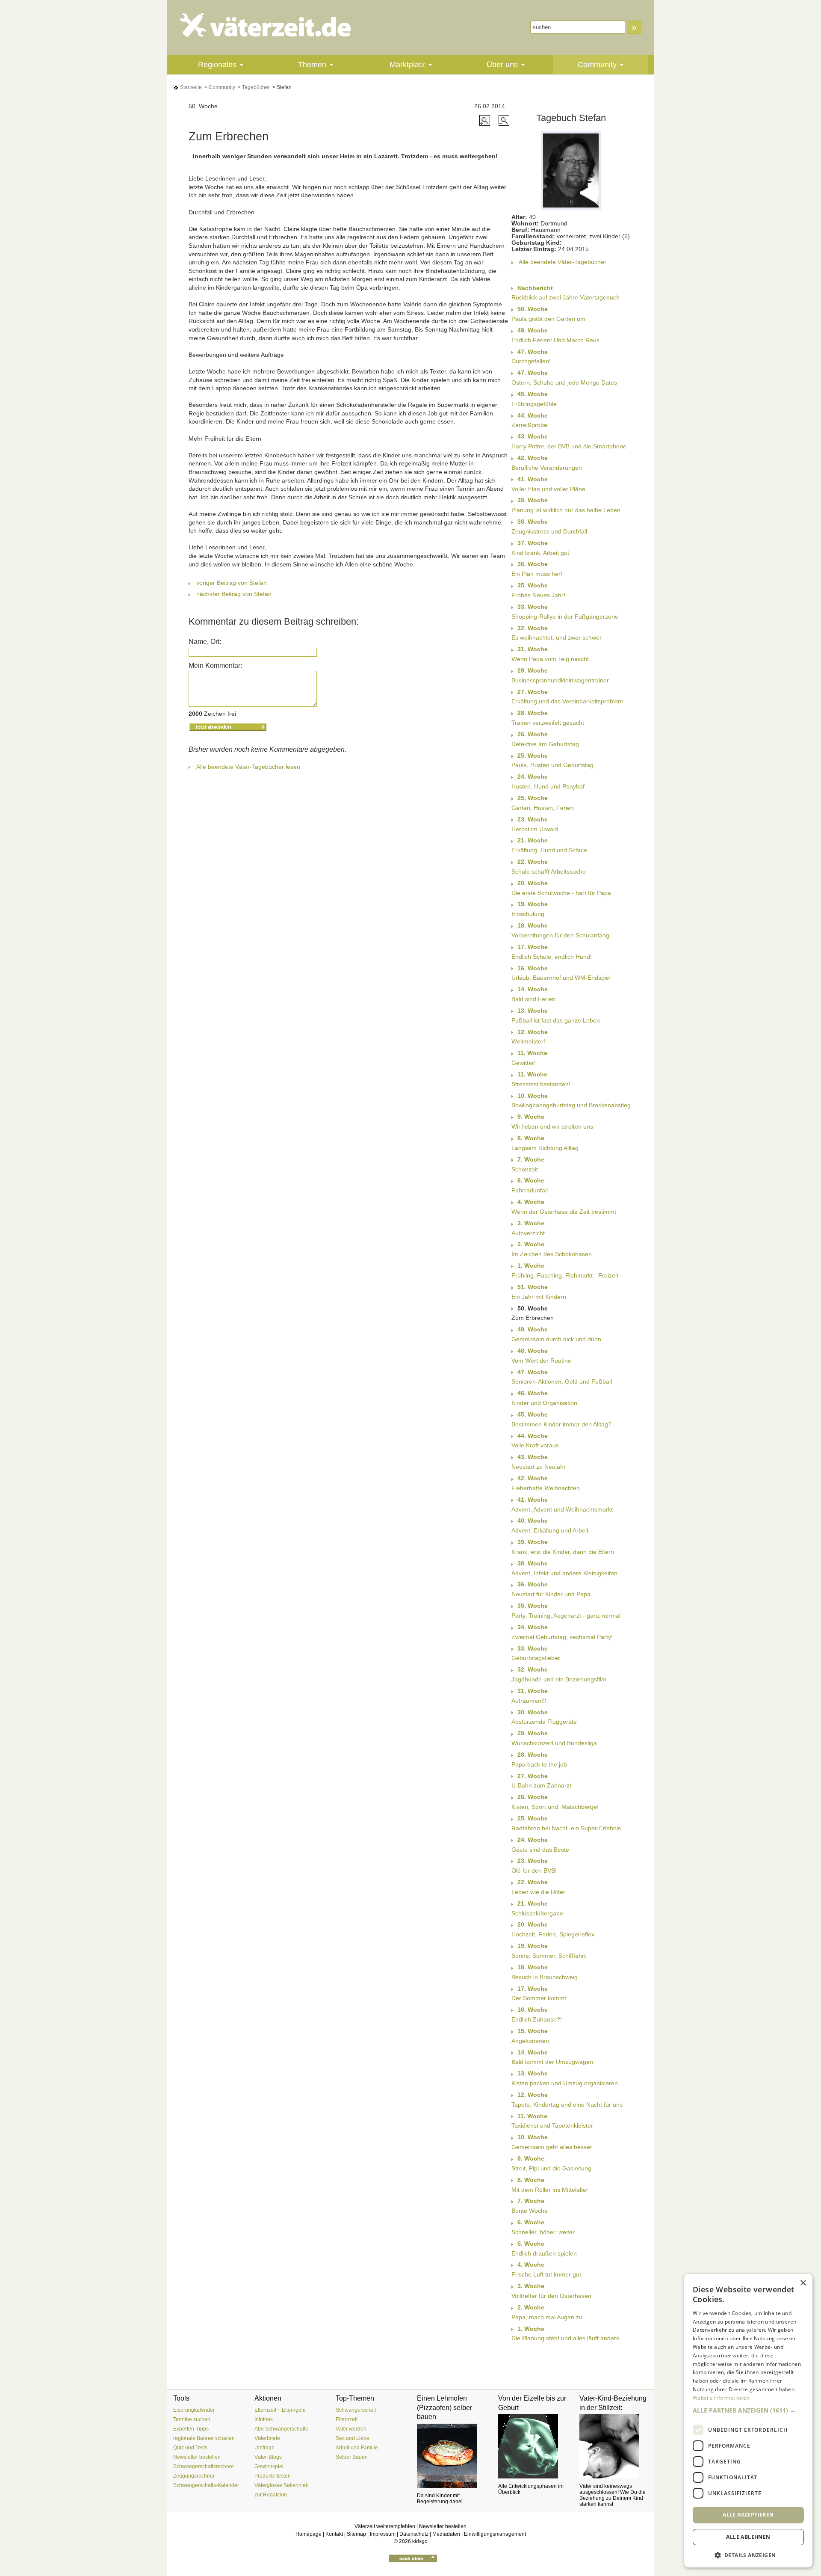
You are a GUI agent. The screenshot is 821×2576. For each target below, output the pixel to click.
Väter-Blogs (268, 2457)
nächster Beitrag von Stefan (234, 594)
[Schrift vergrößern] (486, 120)
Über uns (502, 65)
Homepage (309, 2534)
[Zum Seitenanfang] (413, 2558)
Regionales (217, 65)
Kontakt (334, 2534)
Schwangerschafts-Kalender (206, 2485)
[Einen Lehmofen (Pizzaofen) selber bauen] (451, 2456)
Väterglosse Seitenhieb (282, 2485)
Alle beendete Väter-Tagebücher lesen (248, 767)
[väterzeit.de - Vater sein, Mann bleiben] (272, 25)
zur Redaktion (271, 2495)
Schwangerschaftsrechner (204, 2466)
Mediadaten (446, 2534)
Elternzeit (347, 2419)
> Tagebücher (253, 87)
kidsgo (420, 2541)
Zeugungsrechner (194, 2476)
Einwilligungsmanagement (495, 2534)
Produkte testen (273, 2476)
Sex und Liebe (353, 2438)
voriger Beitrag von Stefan (232, 583)
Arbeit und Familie (357, 2448)
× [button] (803, 2283)
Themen (312, 65)
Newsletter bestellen (197, 2457)
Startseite (190, 87)
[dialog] (748, 2421)
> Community (219, 87)
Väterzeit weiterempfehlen (385, 2526)
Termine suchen (192, 2419)
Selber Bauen (352, 2457)
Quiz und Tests (190, 2448)
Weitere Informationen (721, 2398)
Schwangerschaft (356, 2410)
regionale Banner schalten (204, 2438)
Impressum (383, 2534)
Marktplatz (407, 65)
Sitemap (356, 2534)
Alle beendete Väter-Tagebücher (563, 262)
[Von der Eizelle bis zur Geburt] (532, 2446)
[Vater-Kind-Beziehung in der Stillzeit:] (614, 2446)
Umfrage (264, 2448)
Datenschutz (414, 2534)
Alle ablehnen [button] (748, 2537)
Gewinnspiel (269, 2466)
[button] (748, 2410)
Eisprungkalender (194, 2410)
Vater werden (351, 2429)
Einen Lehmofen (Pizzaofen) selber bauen (444, 2407)
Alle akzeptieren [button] (748, 2515)
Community (597, 65)
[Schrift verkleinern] (504, 120)
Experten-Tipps (191, 2429)
